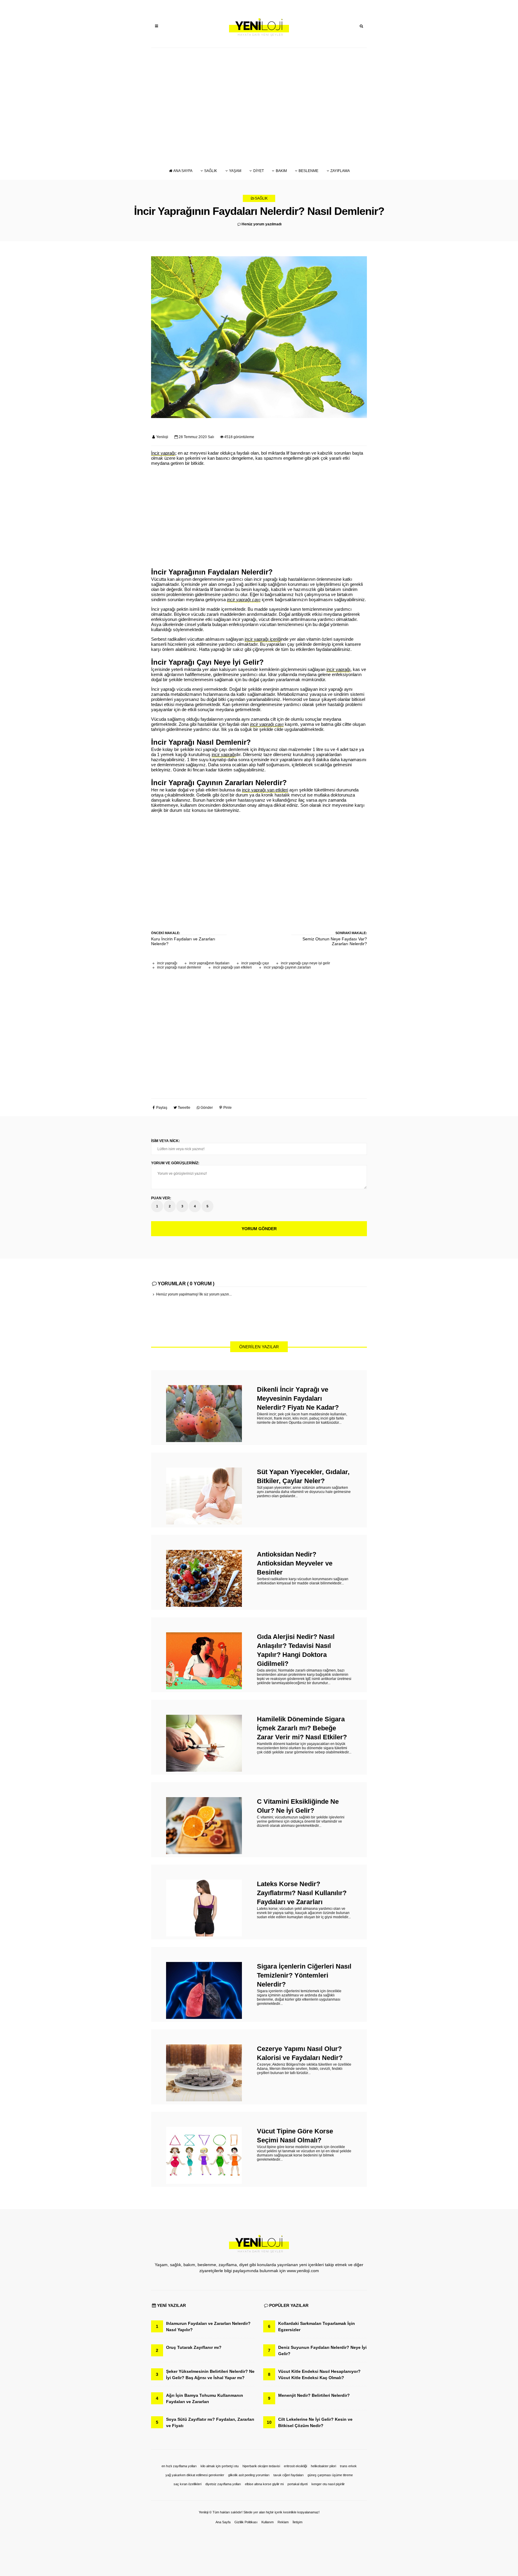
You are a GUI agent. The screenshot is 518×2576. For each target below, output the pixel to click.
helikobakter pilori (323, 2466)
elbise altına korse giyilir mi (264, 2484)
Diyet (259, 171)
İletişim (298, 2522)
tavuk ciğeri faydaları (289, 2475)
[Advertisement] (259, 105)
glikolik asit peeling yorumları (249, 2475)
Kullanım (268, 2522)
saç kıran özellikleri (188, 2484)
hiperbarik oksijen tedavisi (261, 2466)
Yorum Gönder (259, 1229)
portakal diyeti (298, 2484)
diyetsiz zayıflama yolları (223, 2484)
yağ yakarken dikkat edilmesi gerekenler (195, 2475)
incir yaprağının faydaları (209, 963)
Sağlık (211, 171)
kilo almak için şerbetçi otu (220, 2466)
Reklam (283, 2522)
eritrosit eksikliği (295, 2466)
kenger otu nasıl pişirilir (328, 2484)
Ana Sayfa (183, 171)
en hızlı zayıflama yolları (179, 2466)
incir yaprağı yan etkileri (232, 967)
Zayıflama (340, 171)
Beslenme (308, 171)
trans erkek (348, 2466)
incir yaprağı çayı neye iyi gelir (305, 963)
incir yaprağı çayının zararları (287, 967)
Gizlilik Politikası (246, 2522)
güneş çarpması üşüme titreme (330, 2475)
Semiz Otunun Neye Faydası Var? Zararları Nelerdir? (335, 941)
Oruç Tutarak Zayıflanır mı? (194, 2347)
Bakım (281, 171)
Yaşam (235, 171)
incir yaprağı (167, 963)
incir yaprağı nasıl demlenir (179, 967)
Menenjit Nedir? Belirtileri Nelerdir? (314, 2395)
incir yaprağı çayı (255, 963)
